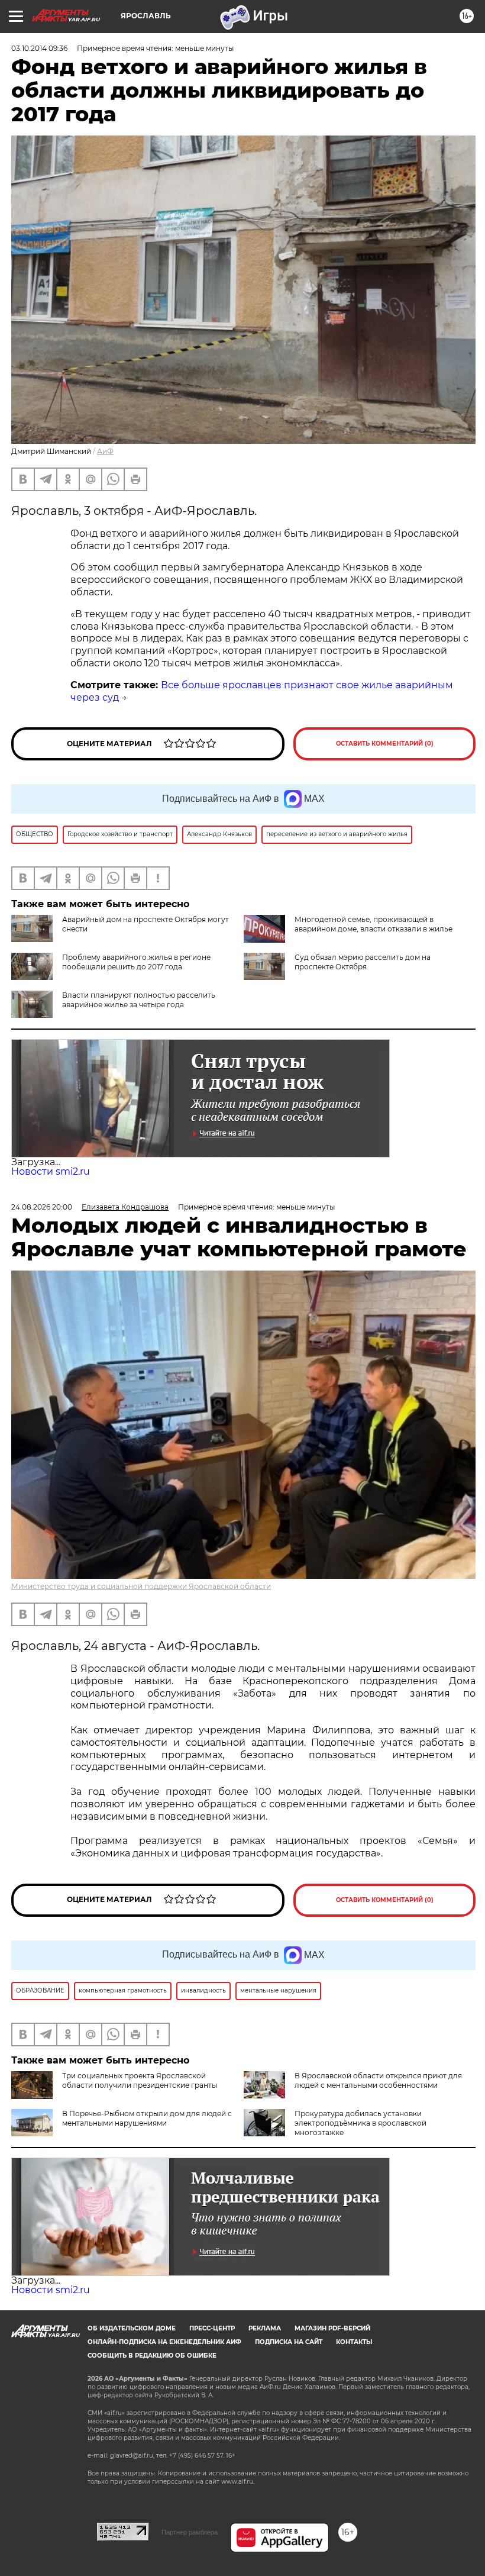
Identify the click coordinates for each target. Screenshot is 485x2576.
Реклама (265, 2328)
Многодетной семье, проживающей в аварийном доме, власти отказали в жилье (374, 924)
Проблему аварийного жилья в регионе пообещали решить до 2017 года (136, 962)
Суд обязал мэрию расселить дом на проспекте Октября (363, 962)
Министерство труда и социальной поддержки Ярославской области (141, 1586)
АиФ (105, 451)
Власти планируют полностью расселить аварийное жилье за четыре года (139, 1000)
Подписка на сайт (289, 2342)
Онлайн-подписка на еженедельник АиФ (164, 2342)
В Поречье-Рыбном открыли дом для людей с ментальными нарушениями (147, 2118)
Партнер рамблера (190, 2532)
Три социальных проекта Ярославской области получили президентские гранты (140, 2080)
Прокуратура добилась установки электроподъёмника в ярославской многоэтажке (360, 2123)
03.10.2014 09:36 (39, 48)
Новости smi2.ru (51, 1171)
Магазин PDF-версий (332, 2328)
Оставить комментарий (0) (385, 744)
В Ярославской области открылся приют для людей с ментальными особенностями (378, 2080)
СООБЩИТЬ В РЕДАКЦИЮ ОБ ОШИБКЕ (152, 2356)
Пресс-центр (212, 2328)
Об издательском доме (132, 2328)
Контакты (354, 2342)
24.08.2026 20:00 (42, 1207)
